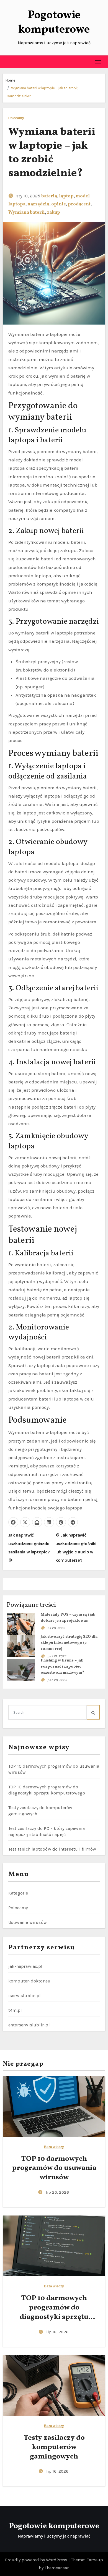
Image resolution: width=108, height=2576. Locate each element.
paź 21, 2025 (57, 1656)
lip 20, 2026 (57, 2192)
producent (79, 204)
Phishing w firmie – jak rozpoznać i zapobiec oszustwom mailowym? (62, 1667)
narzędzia (38, 204)
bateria (49, 196)
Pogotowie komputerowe (54, 23)
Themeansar (57, 2568)
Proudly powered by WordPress (37, 2560)
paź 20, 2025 (57, 1680)
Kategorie (18, 1893)
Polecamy (16, 118)
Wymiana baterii (27, 213)
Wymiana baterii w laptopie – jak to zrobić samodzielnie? (52, 153)
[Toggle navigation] (98, 62)
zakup (53, 213)
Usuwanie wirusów (28, 1922)
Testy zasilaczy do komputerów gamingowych (54, 2447)
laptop (66, 196)
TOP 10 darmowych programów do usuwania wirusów (54, 2168)
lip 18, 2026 (57, 2332)
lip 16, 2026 (57, 2471)
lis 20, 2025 (56, 1628)
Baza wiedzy (54, 2147)
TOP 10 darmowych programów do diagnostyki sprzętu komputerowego (54, 2312)
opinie (59, 204)
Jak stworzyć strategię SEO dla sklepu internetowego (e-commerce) (69, 1643)
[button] (7, 62)
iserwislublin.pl (25, 1996)
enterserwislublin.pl (29, 2025)
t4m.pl (15, 2010)
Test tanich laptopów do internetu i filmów (52, 1849)
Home (10, 80)
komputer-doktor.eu (29, 1981)
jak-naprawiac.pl (25, 1966)
